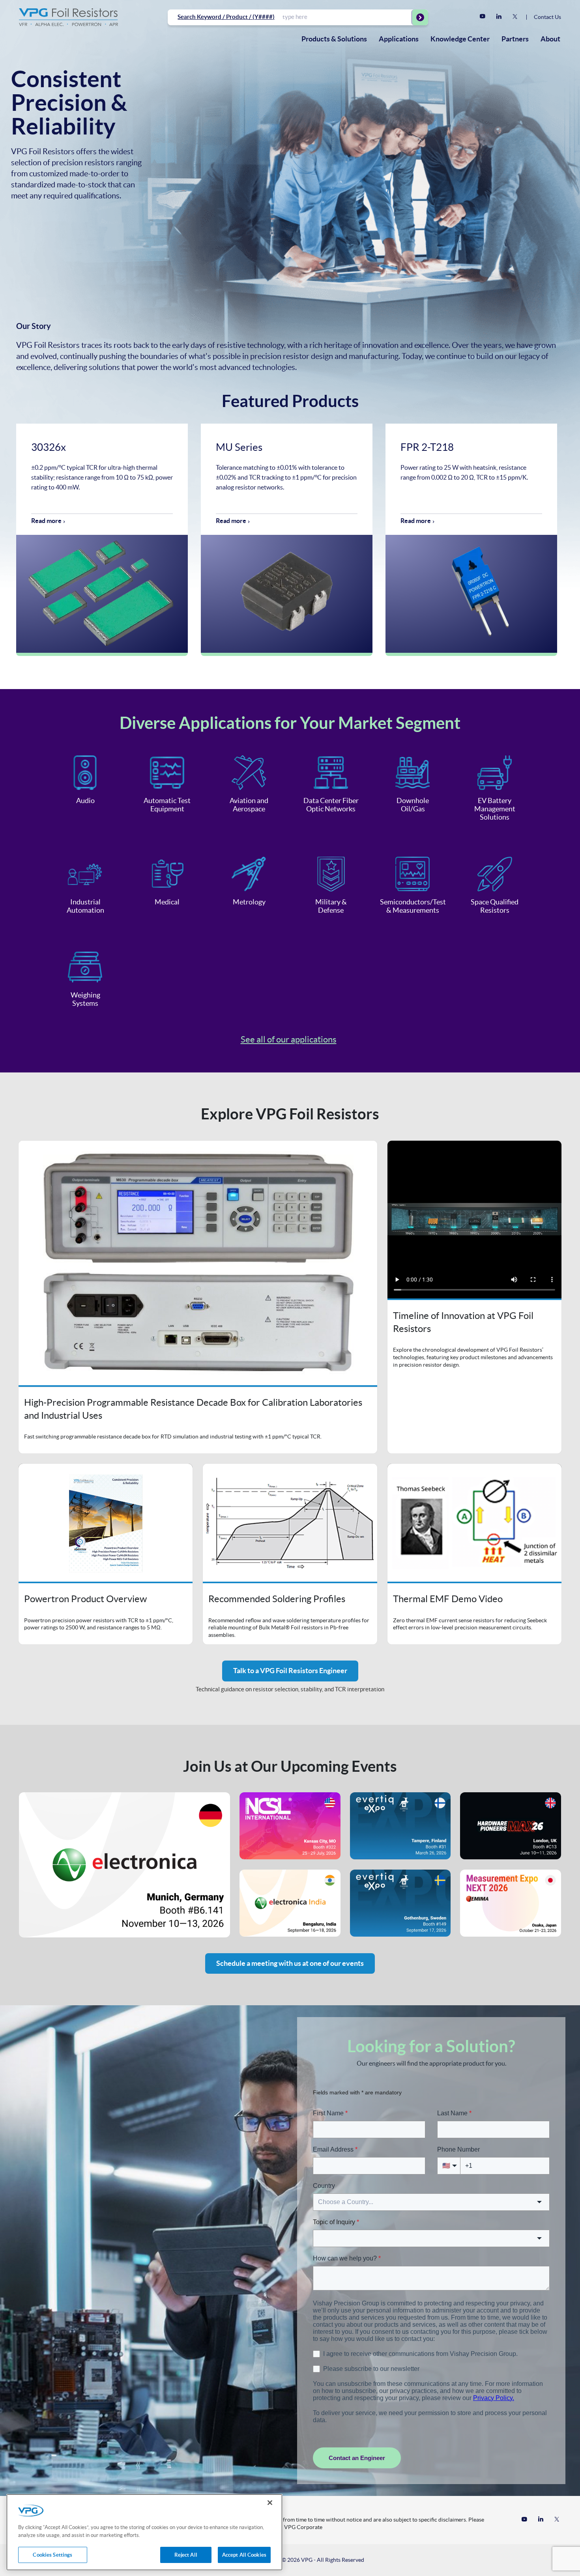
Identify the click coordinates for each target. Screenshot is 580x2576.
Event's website (124, 1865)
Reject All (186, 2555)
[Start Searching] (420, 17)
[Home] (68, 17)
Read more (46, 521)
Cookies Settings (52, 2555)
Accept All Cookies (244, 2555)
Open (198, 1297)
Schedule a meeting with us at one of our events (290, 1963)
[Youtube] (483, 17)
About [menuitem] (550, 39)
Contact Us (547, 17)
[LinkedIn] (499, 17)
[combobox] (347, 17)
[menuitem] (334, 39)
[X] (515, 17)
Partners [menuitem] (515, 39)
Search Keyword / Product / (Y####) (226, 17)
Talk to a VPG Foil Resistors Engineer (290, 1671)
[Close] (270, 2503)
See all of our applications (289, 1039)
